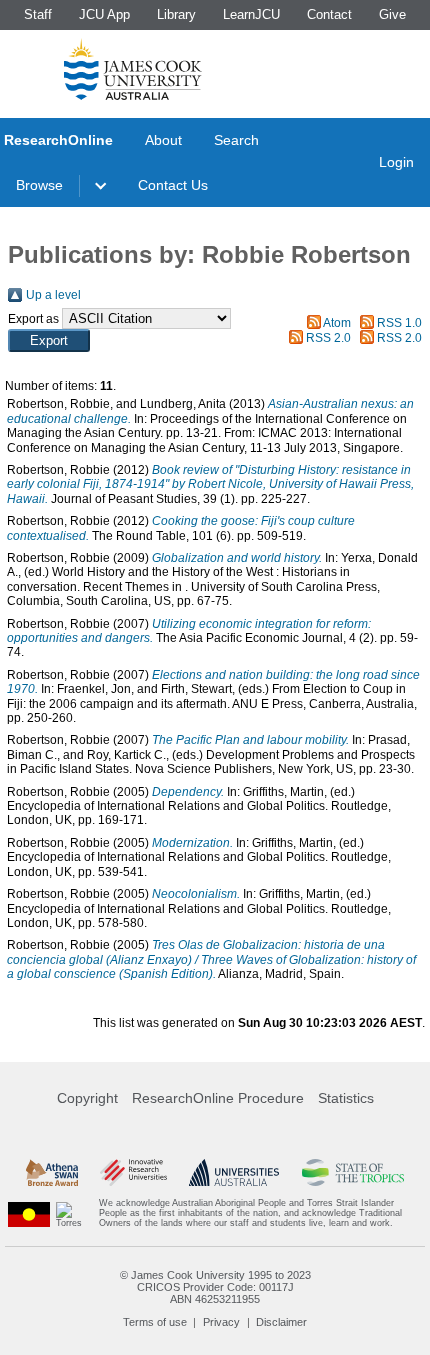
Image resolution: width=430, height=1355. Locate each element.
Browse (39, 185)
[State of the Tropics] (353, 1172)
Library (176, 14)
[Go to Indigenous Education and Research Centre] (29, 1213)
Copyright (87, 1098)
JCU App (104, 14)
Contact (329, 14)
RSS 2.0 (328, 338)
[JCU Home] (133, 69)
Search (236, 140)
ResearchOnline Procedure (218, 1098)
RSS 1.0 (399, 323)
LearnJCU (251, 14)
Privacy (221, 1322)
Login (396, 162)
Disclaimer (281, 1322)
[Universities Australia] (234, 1172)
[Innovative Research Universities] (133, 1172)
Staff (38, 14)
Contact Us (173, 185)
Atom (337, 323)
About (163, 140)
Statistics (346, 1098)
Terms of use (155, 1322)
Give (392, 14)
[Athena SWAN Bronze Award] (52, 1172)
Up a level (53, 295)
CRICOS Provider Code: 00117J (215, 1287)
